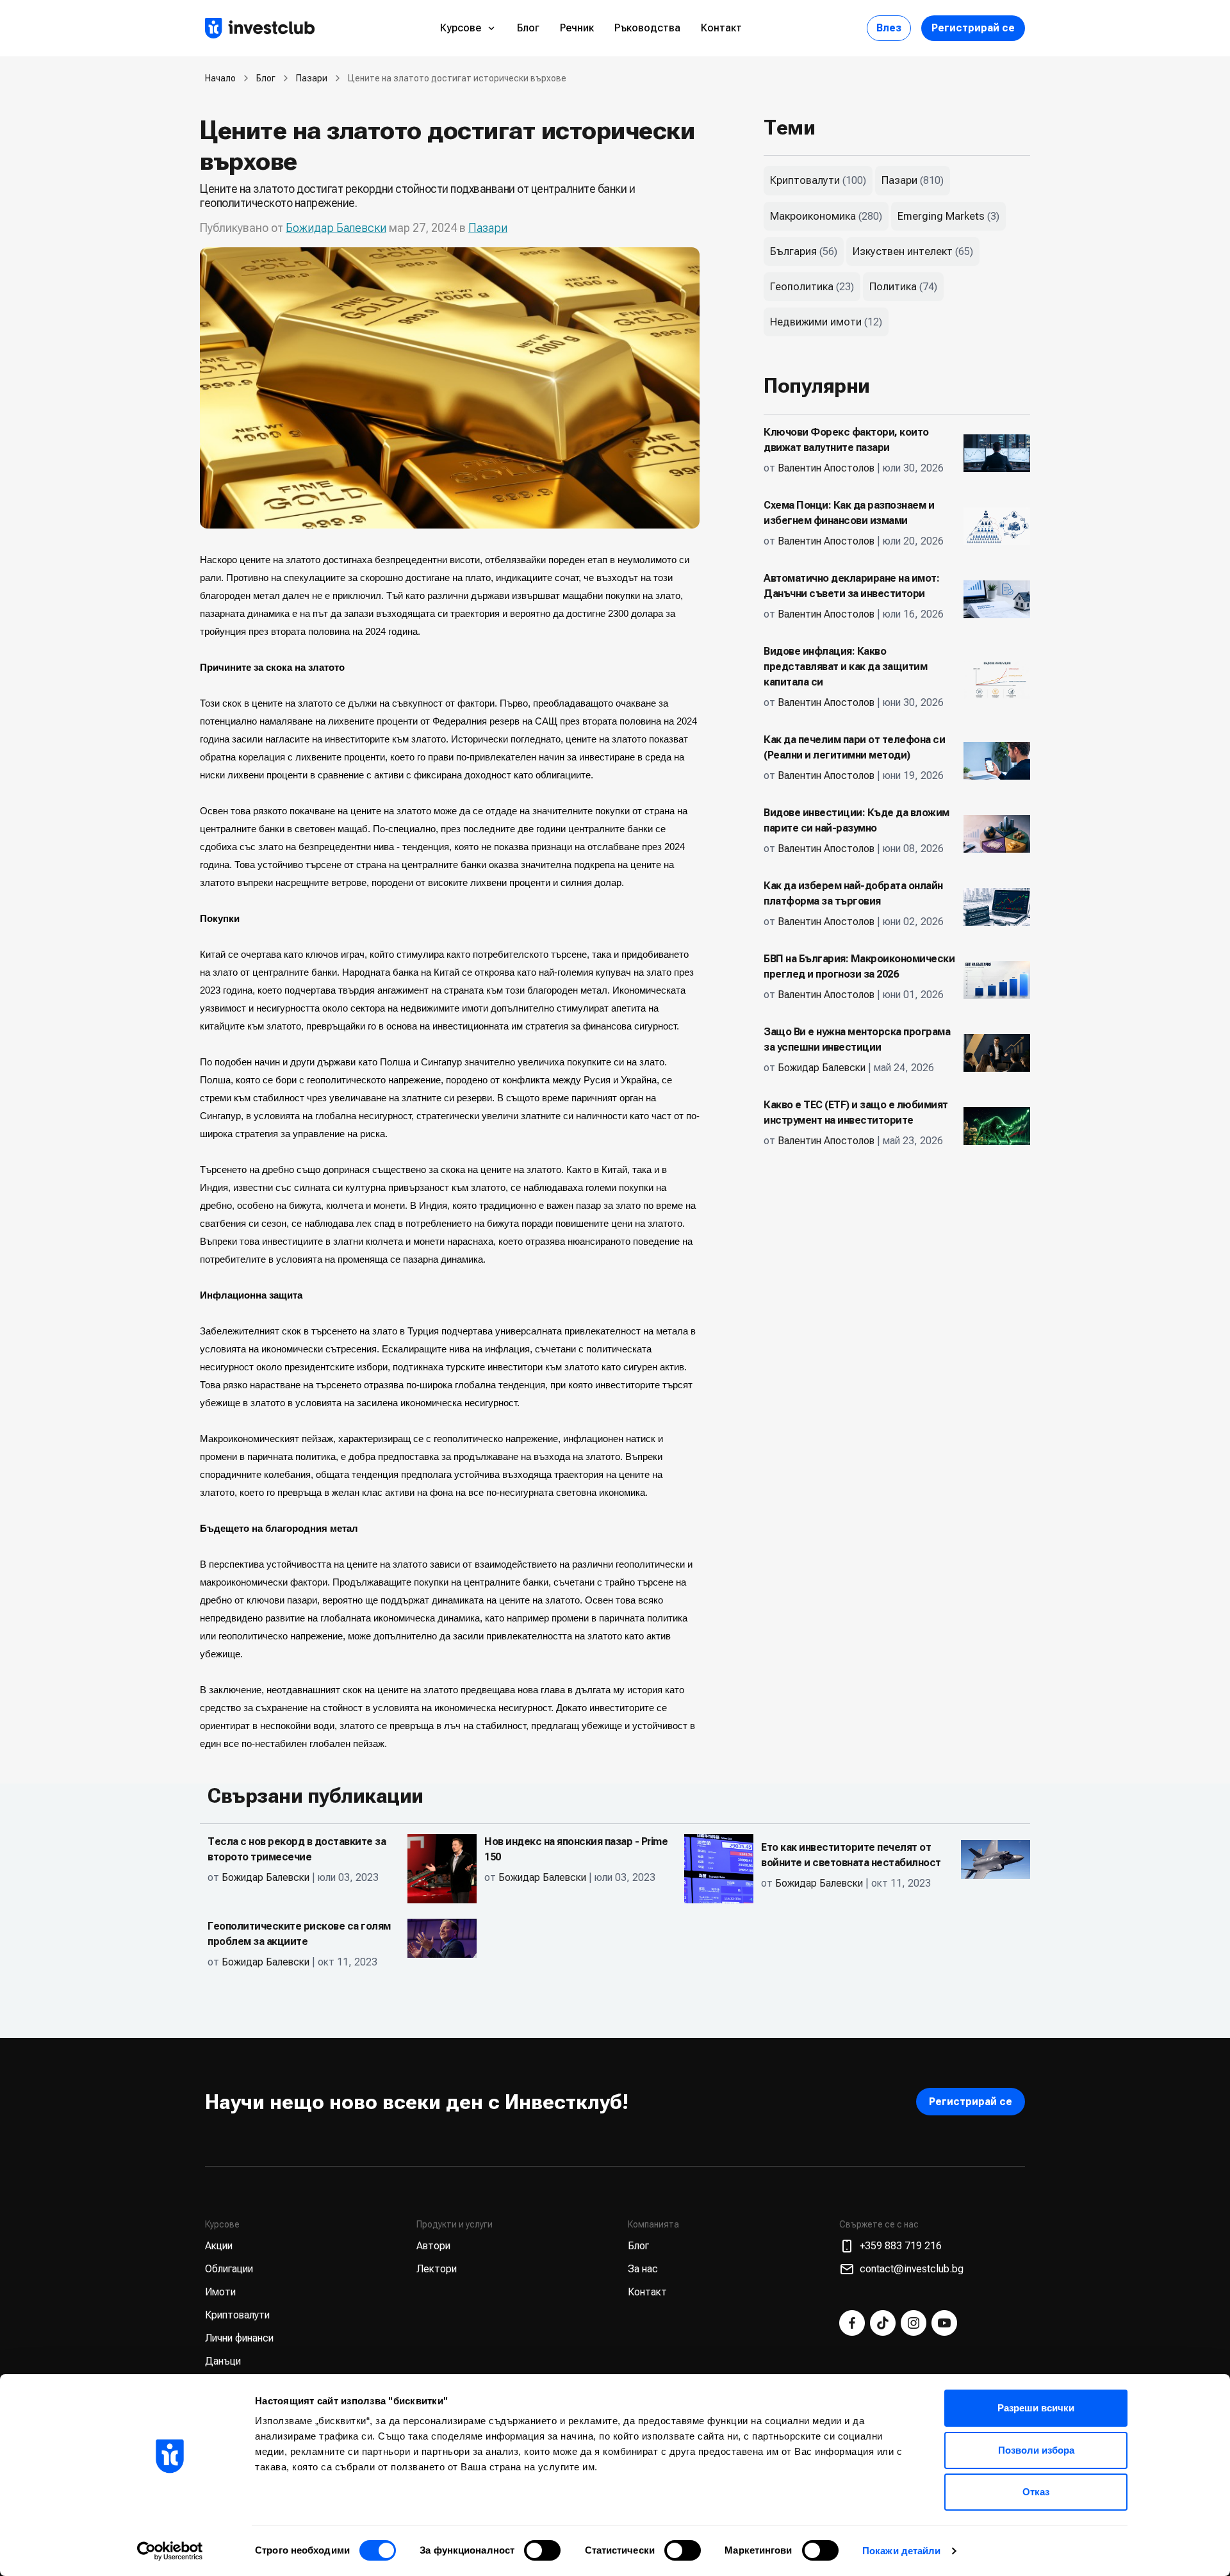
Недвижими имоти (816, 322)
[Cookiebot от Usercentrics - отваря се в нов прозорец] (170, 2551)
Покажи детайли (901, 2551)
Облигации (229, 2269)
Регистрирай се (973, 28)
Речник (577, 28)
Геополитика (802, 286)
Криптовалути (805, 180)
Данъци (223, 2361)
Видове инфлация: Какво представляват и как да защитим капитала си (845, 667)
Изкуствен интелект (903, 251)
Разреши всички (1036, 2408)
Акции (219, 2246)
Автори (433, 2246)
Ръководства (647, 28)
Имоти (220, 2292)
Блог (528, 28)
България (793, 251)
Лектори (437, 2269)
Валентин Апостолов (826, 468)
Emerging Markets (941, 216)
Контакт (721, 28)
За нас (643, 2269)
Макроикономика (813, 216)
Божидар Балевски (336, 228)
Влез (889, 28)
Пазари (312, 78)
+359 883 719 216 (901, 2246)
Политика (893, 286)
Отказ (1036, 2492)
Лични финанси (239, 2338)
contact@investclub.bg (912, 2269)
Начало (220, 78)
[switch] (542, 2550)
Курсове (461, 28)
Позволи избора (1036, 2450)
